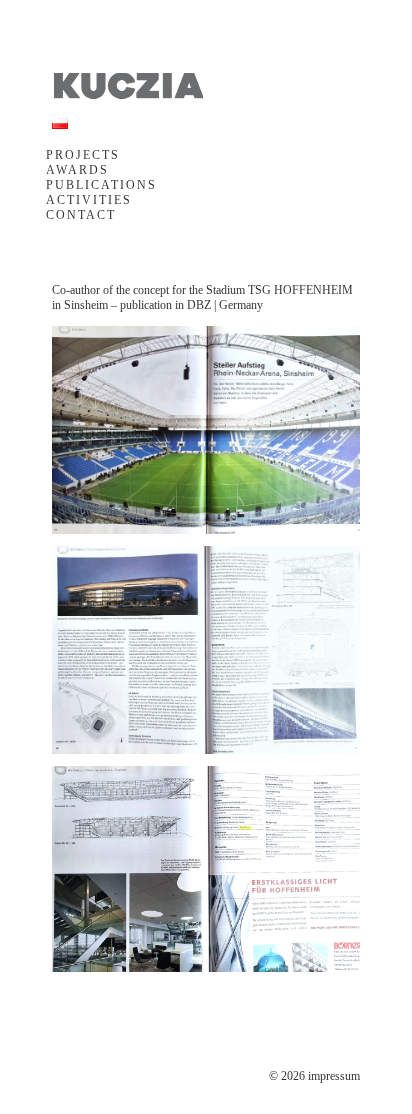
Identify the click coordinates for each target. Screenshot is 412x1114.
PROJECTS (83, 155)
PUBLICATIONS (101, 185)
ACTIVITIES (89, 200)
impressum (334, 1076)
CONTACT (81, 215)
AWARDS (77, 170)
